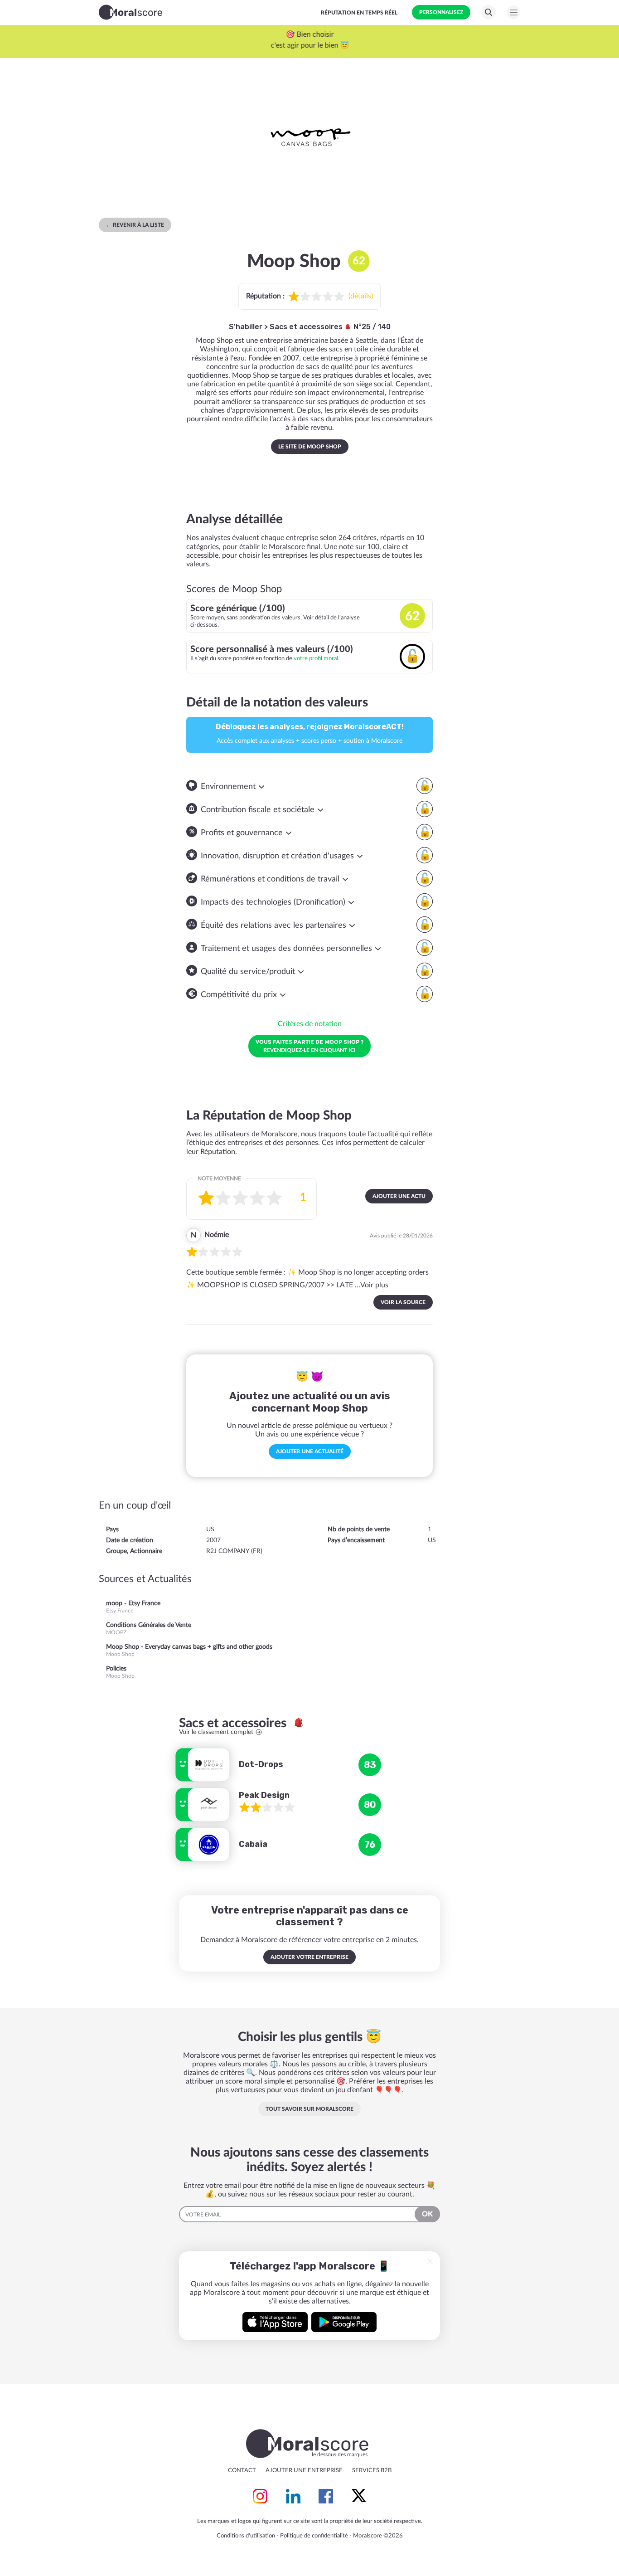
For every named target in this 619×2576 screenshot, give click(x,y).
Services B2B (372, 2471)
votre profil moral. (317, 658)
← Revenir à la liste (135, 225)
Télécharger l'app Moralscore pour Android (344, 2322)
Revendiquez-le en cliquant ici (309, 1046)
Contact (242, 2471)
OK (427, 2214)
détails (361, 296)
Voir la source (403, 1302)
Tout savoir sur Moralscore (309, 2109)
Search (488, 12)
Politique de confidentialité (314, 2536)
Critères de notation (310, 1024)
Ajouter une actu (399, 1196)
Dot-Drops (261, 1764)
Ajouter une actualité (310, 1451)
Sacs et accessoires (307, 327)
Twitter (359, 2496)
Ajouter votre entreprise (309, 1957)
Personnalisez (441, 12)
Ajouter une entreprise (304, 2471)
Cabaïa (253, 1844)
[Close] (430, 2261)
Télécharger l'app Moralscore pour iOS (275, 2322)
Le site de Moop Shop (310, 447)
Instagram (260, 2496)
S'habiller (246, 327)
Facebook (326, 2496)
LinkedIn (293, 2496)
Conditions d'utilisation (246, 2536)
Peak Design (264, 1795)
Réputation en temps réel (359, 13)
